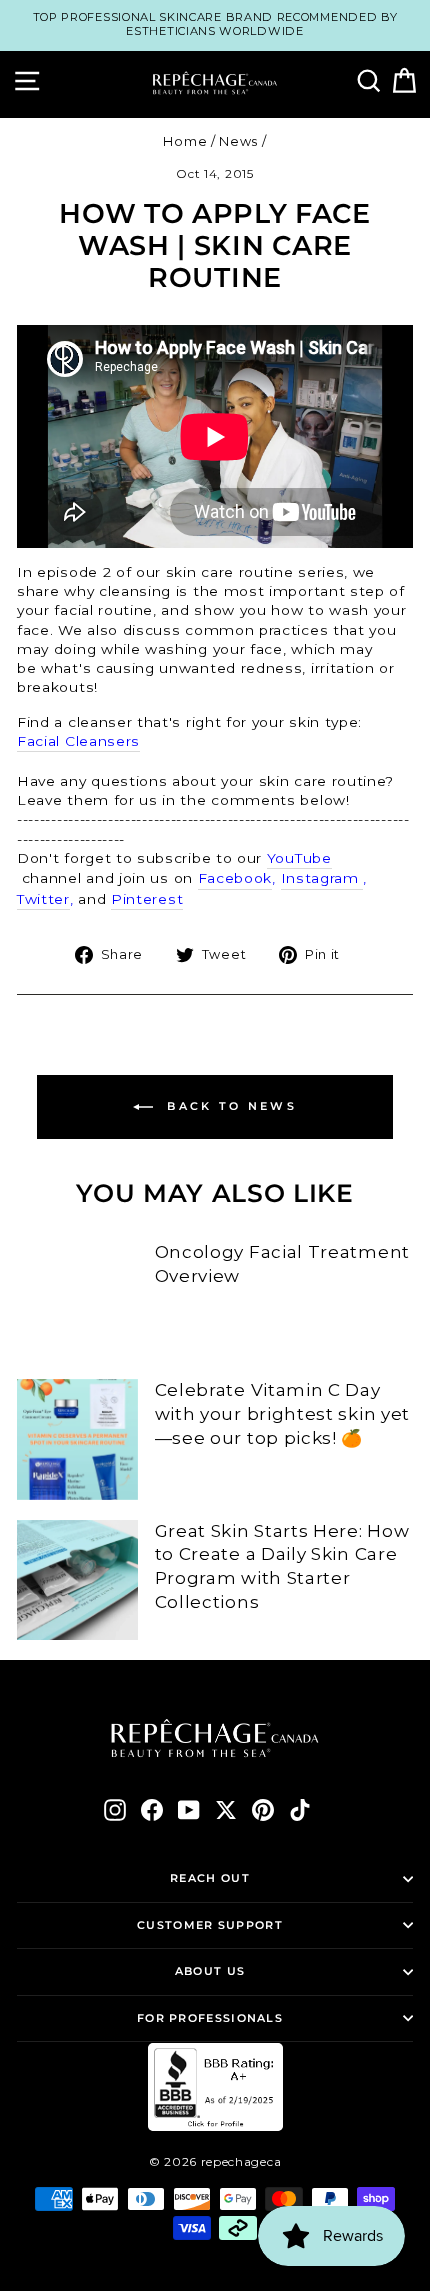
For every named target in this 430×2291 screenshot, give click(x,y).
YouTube (299, 858)
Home (185, 141)
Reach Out (210, 1878)
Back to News (229, 1106)
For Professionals (210, 2018)
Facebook (235, 878)
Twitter (43, 899)
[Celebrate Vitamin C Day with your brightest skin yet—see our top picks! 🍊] (77, 1439)
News (238, 141)
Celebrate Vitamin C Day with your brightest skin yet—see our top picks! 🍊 (282, 1414)
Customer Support (210, 1925)
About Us (210, 1971)
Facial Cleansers (78, 741)
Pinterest (147, 899)
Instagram (322, 878)
